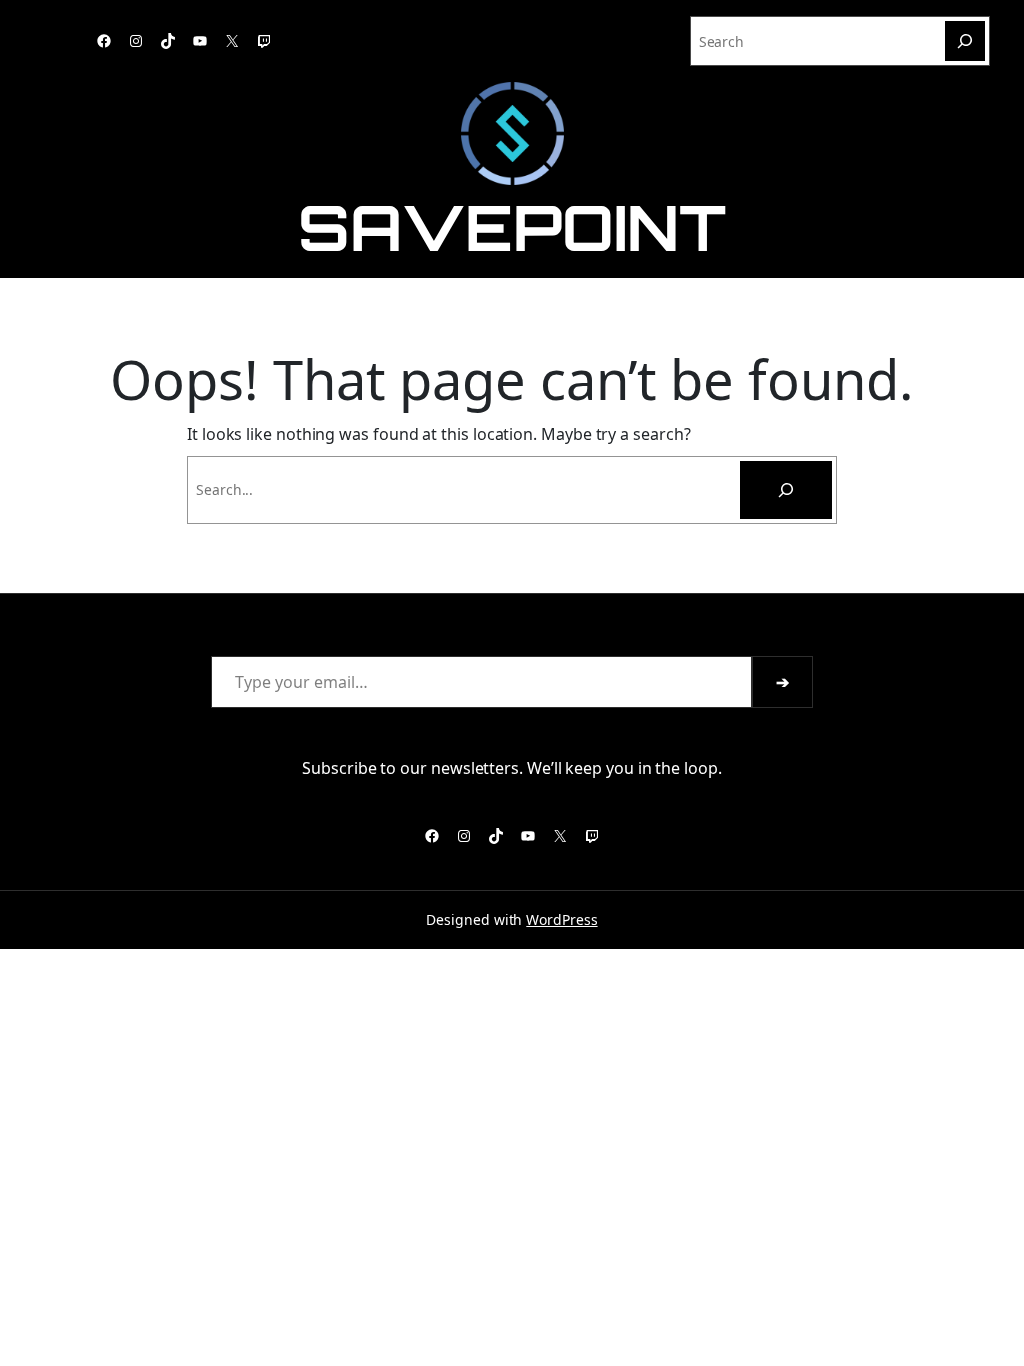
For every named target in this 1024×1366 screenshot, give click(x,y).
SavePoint (511, 227)
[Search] (965, 41)
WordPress (561, 919)
